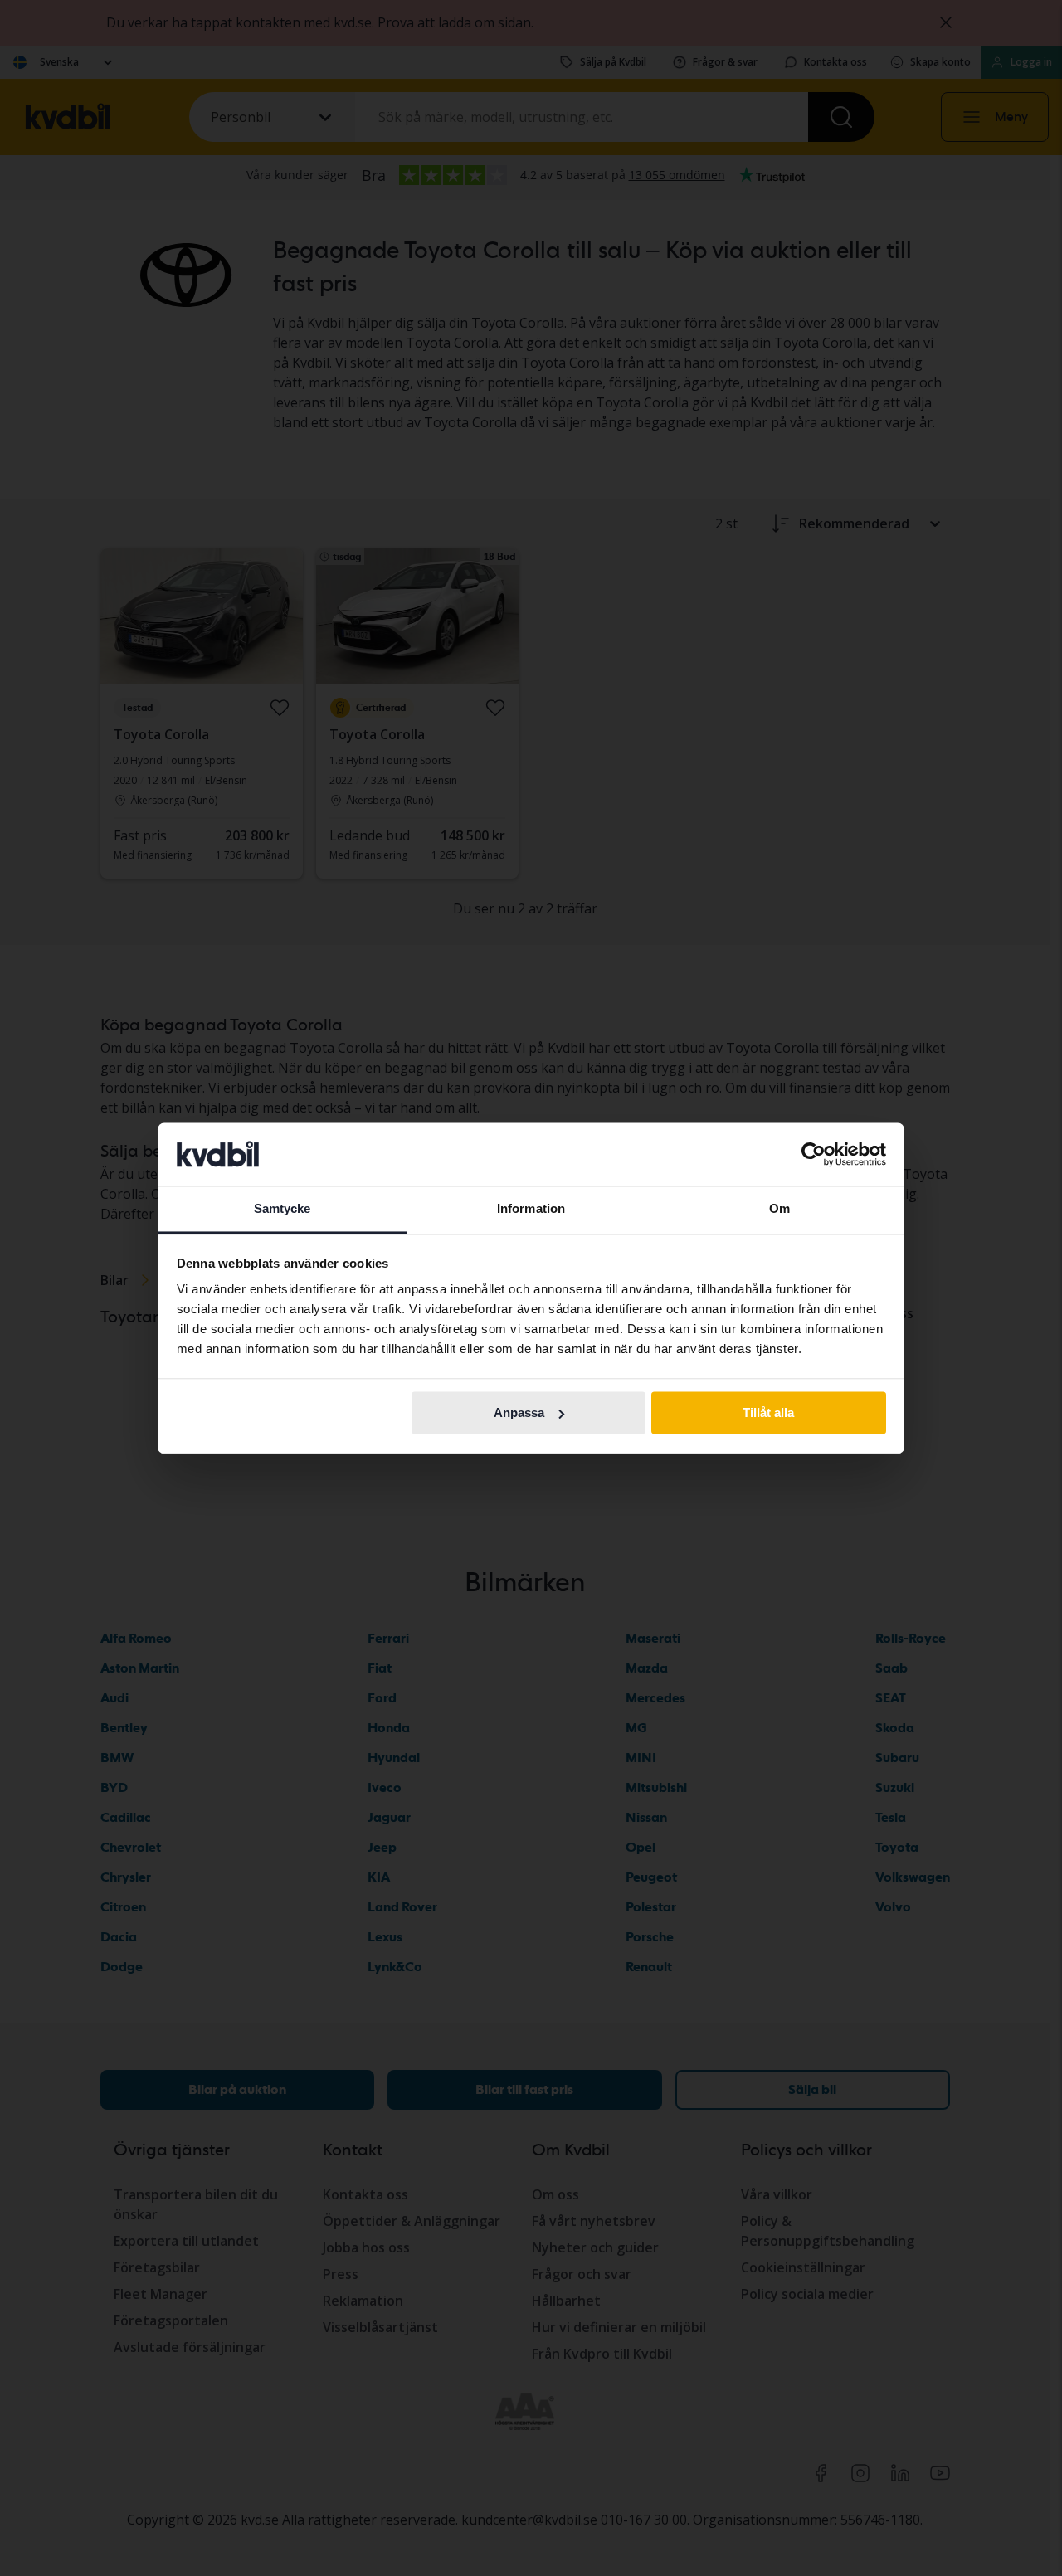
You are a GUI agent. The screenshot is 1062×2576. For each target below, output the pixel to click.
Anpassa (519, 1412)
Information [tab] (531, 1209)
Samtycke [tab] (283, 1209)
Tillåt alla (768, 1412)
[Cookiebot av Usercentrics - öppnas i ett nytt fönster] (814, 1154)
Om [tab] (779, 1209)
